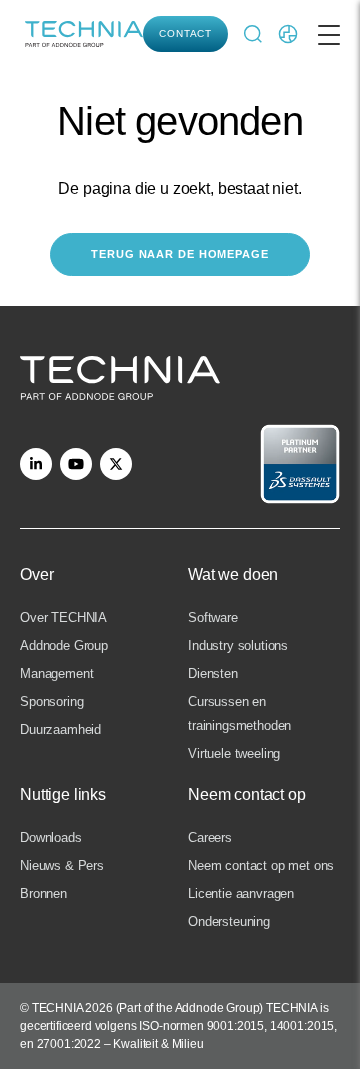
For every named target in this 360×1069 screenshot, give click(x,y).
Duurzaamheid (60, 729)
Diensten (213, 673)
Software (213, 617)
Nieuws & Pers (62, 865)
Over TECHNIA (63, 617)
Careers (210, 837)
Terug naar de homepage (179, 254)
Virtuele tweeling (234, 753)
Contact (185, 33)
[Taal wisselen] (288, 34)
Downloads (51, 837)
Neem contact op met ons (261, 865)
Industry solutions (238, 645)
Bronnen (43, 893)
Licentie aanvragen (241, 893)
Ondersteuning (229, 921)
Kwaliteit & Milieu (158, 1044)
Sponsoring (51, 701)
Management (56, 673)
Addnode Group (64, 645)
